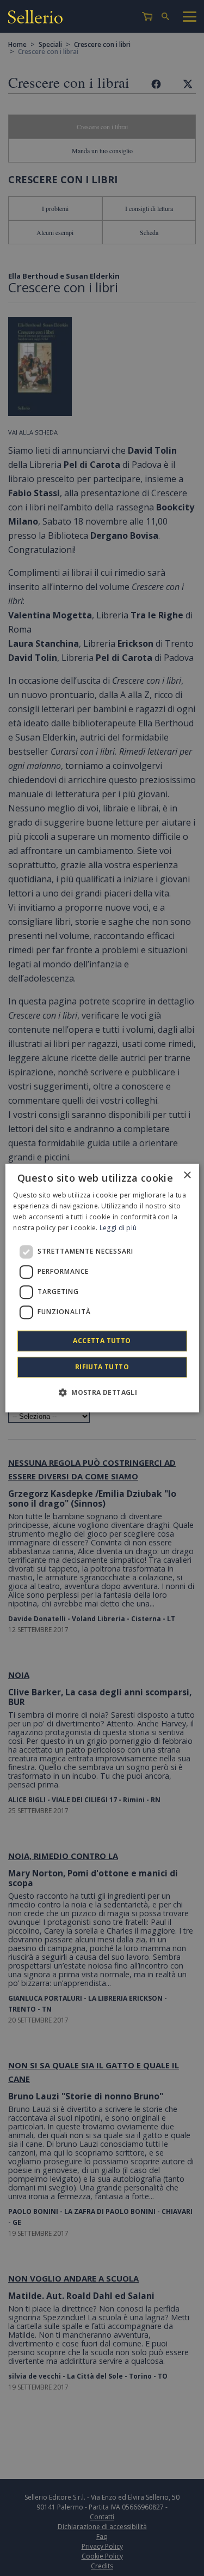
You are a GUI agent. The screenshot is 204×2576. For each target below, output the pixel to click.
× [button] (187, 1175)
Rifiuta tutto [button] (102, 1367)
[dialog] (102, 1288)
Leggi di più (118, 1228)
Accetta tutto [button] (102, 1341)
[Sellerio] (35, 18)
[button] (102, 1392)
